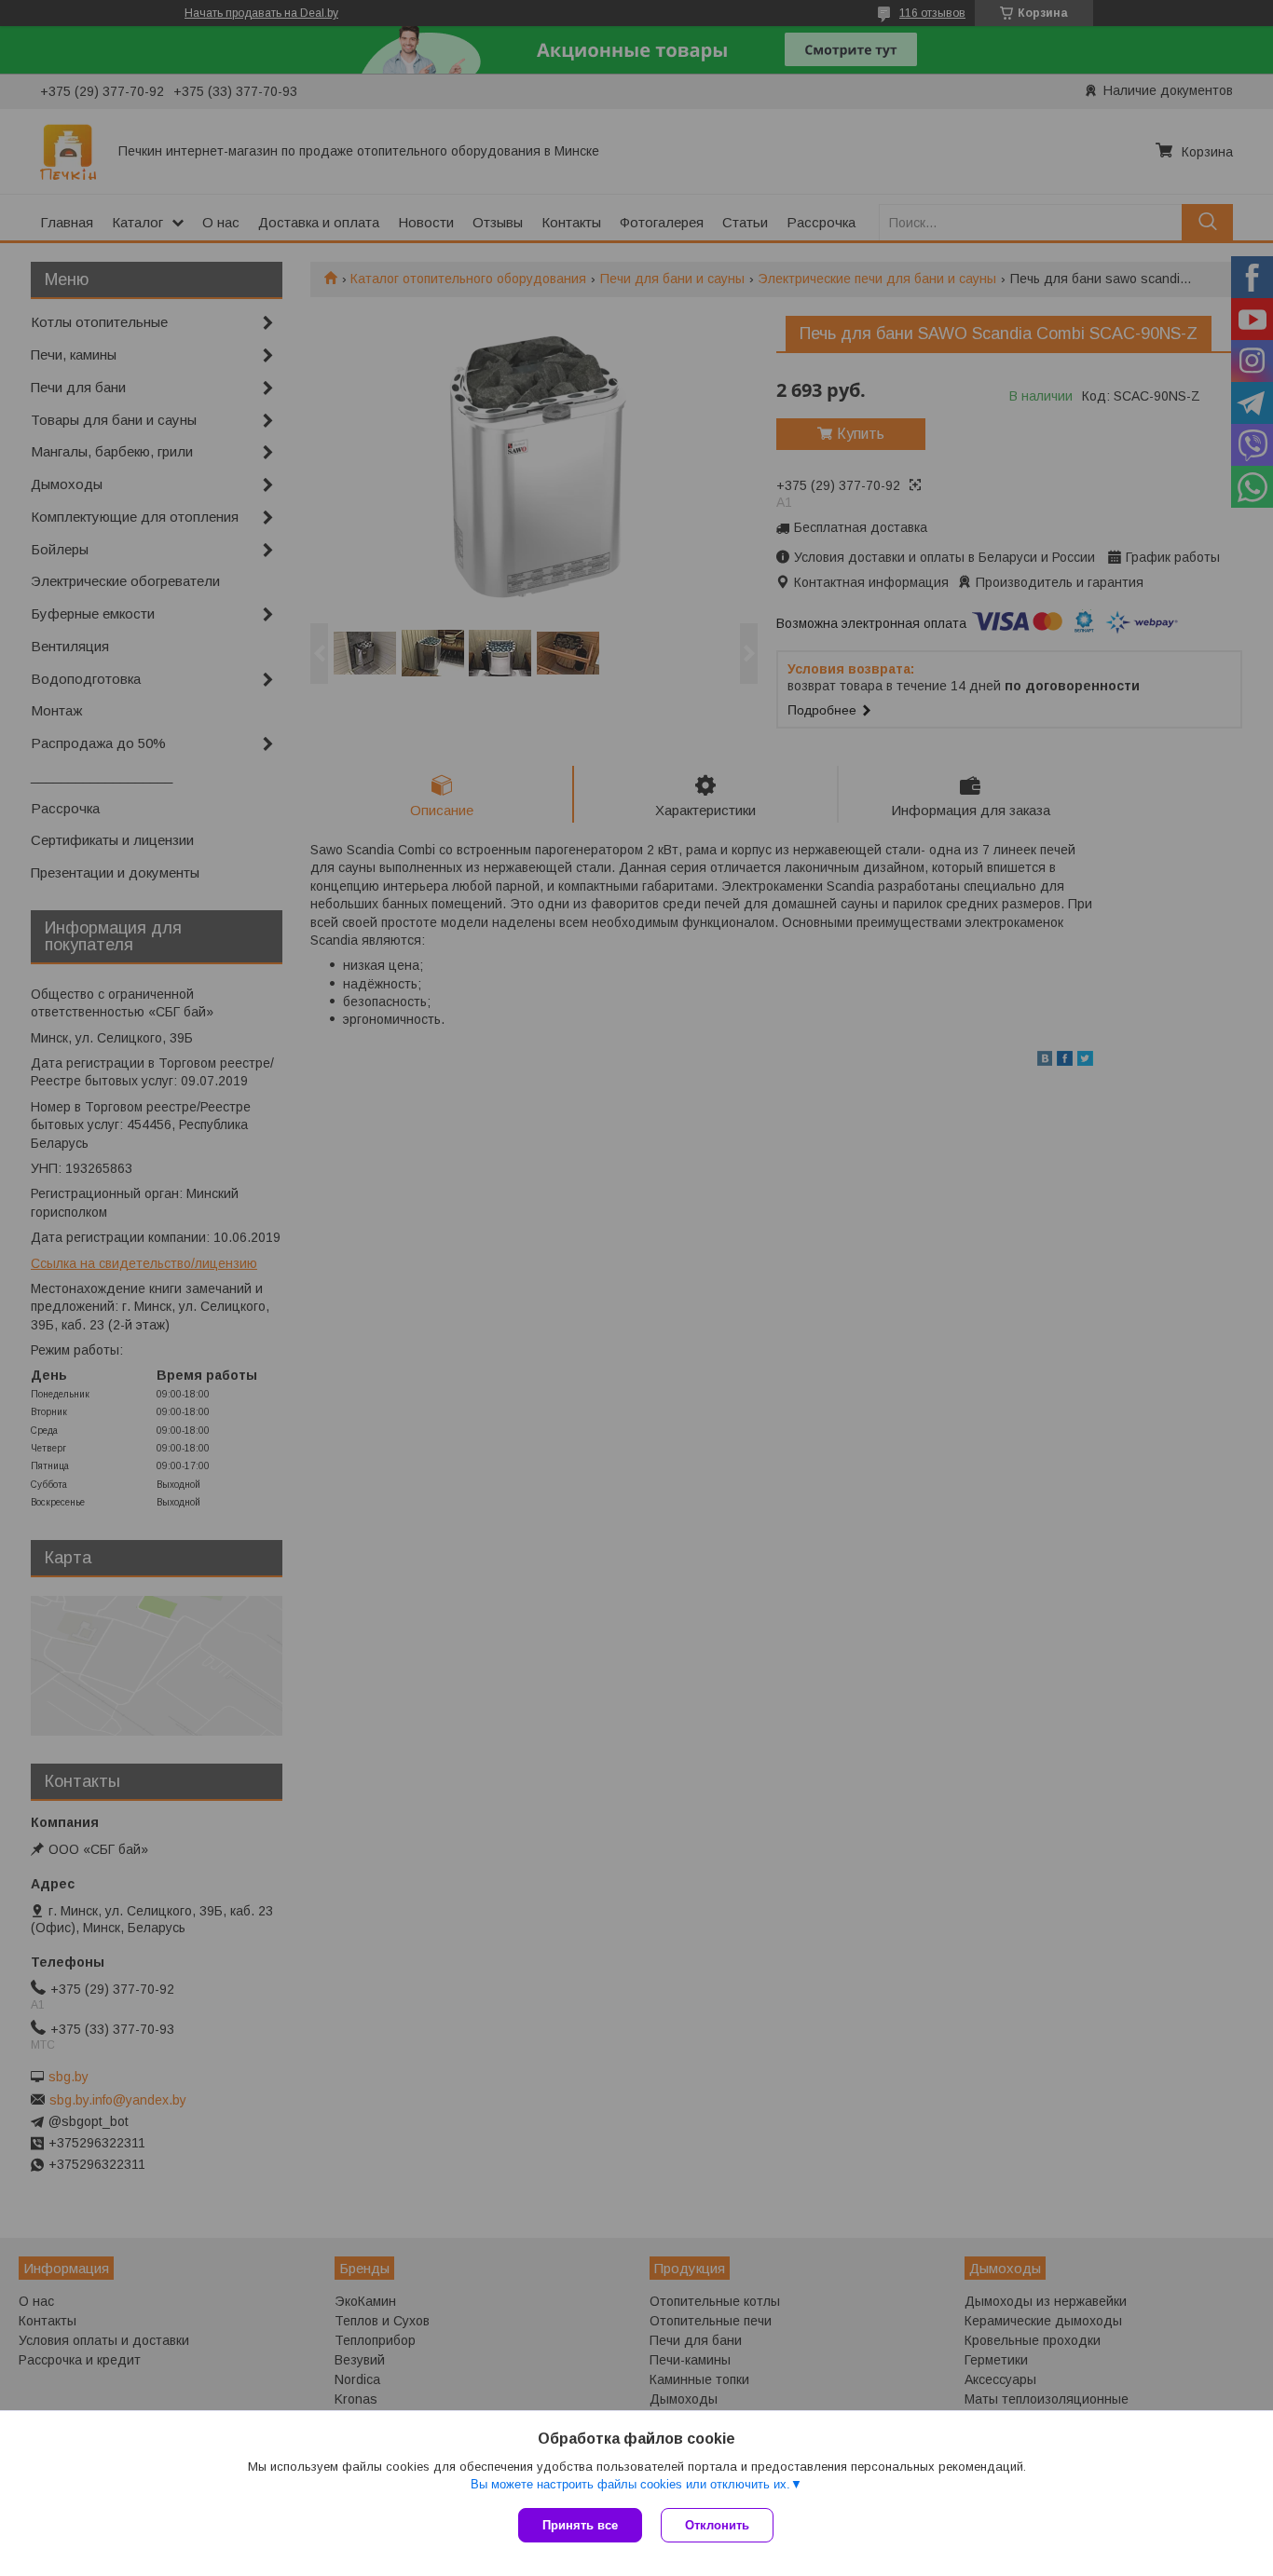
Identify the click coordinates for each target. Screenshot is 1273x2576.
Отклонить (717, 2525)
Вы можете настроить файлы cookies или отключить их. (630, 2484)
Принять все (580, 2525)
